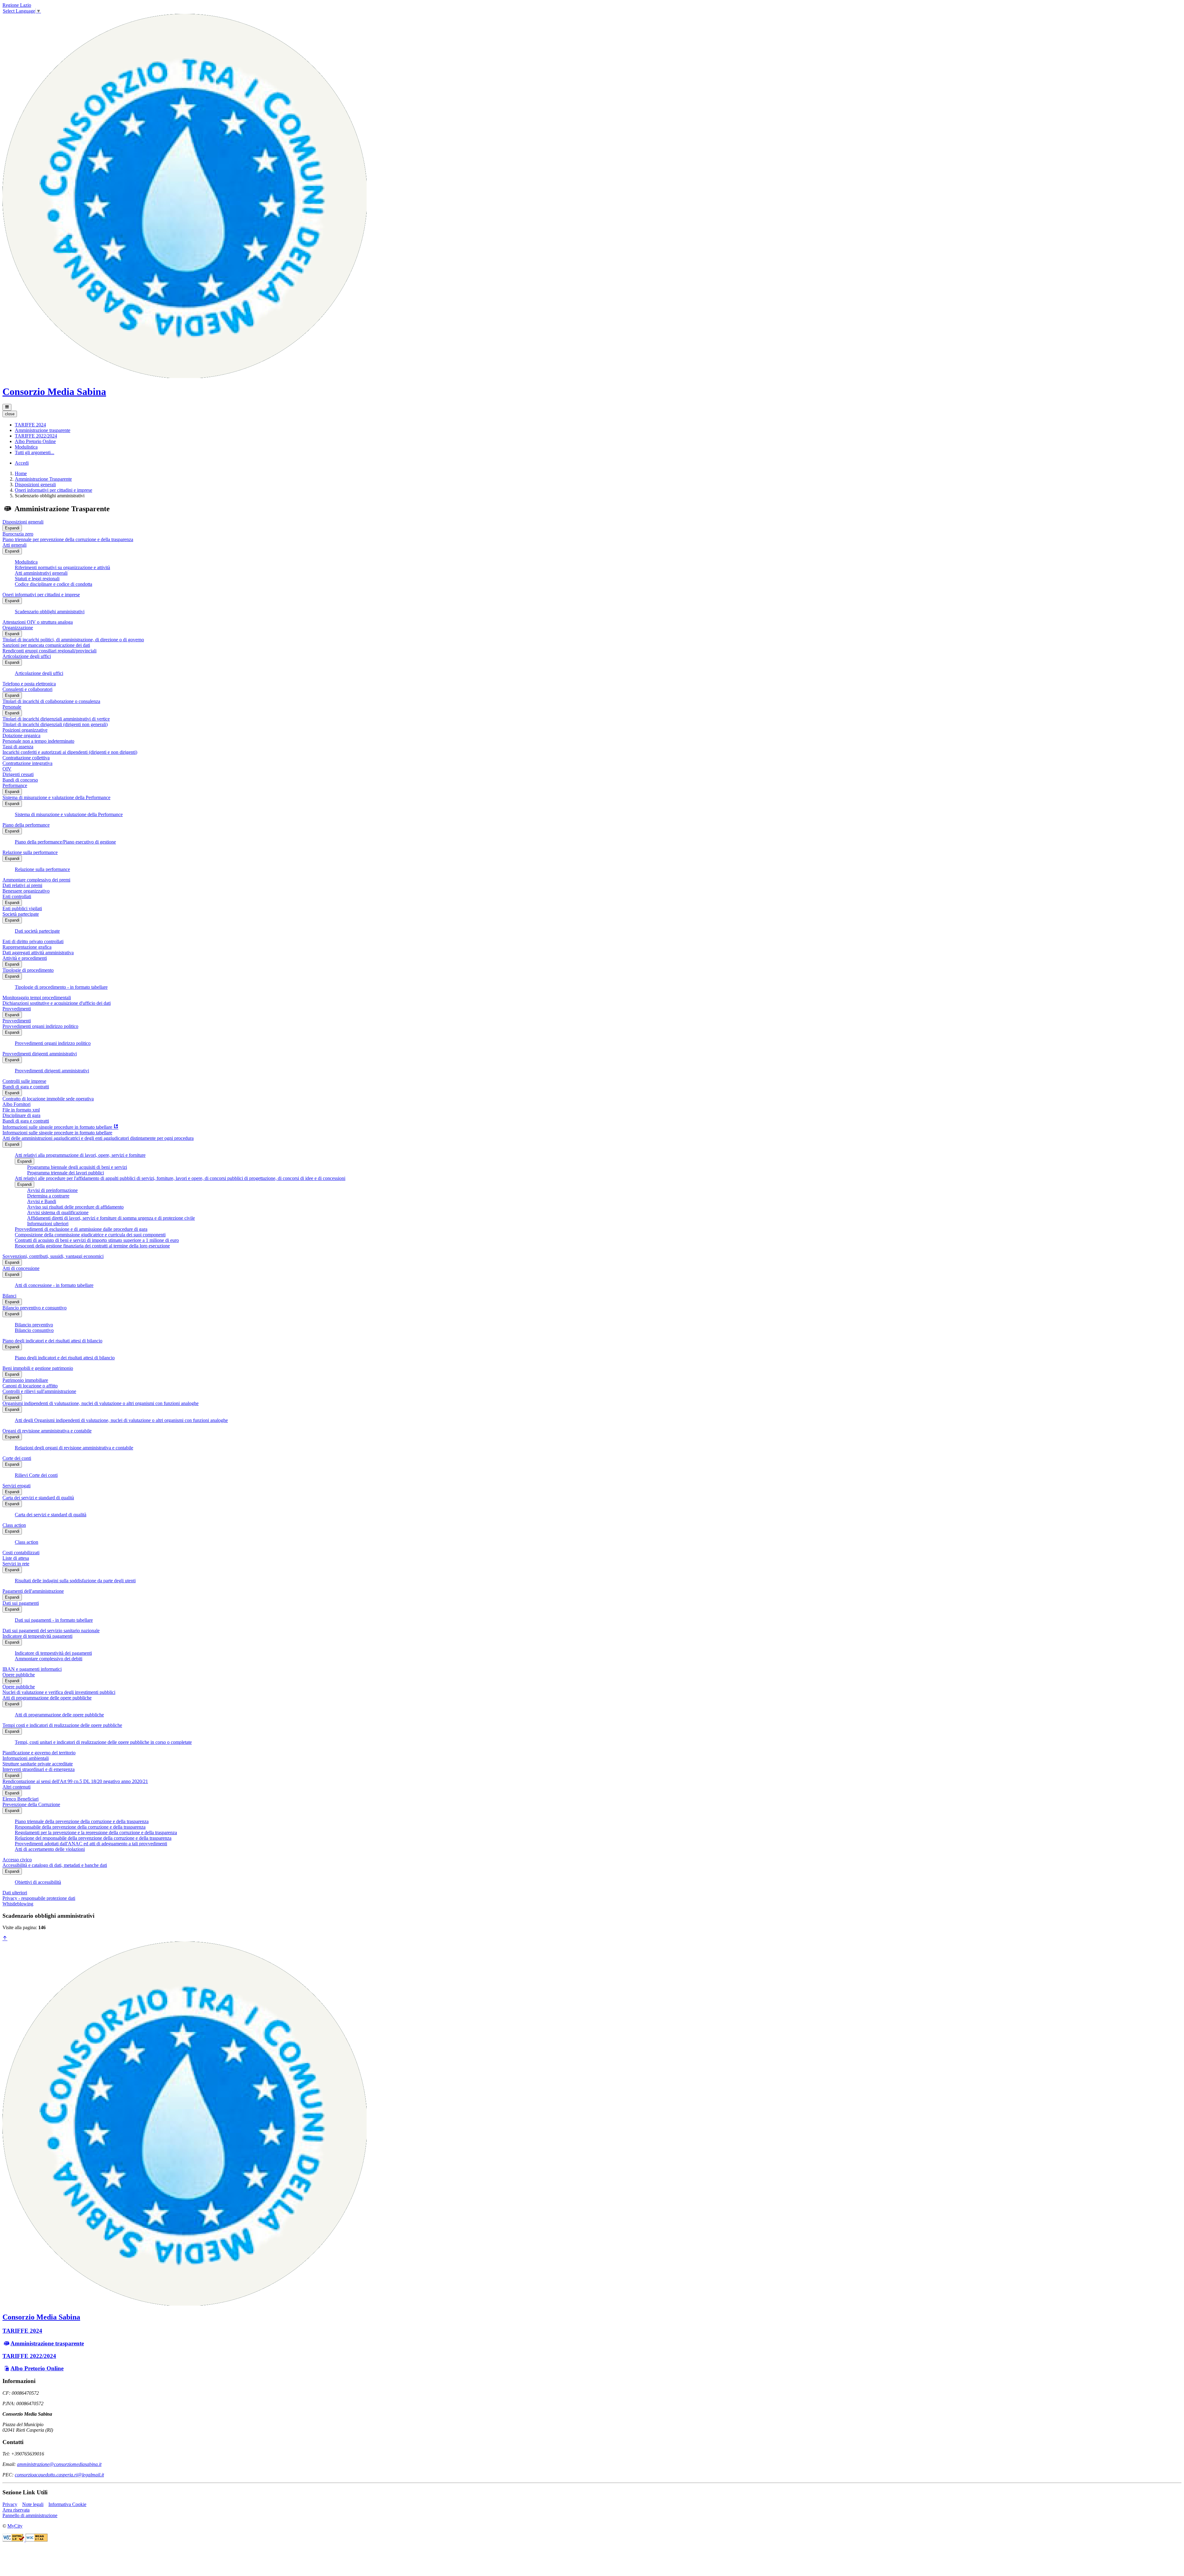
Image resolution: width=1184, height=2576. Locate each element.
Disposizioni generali (35, 485)
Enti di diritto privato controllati (33, 941)
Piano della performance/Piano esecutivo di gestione (65, 842)
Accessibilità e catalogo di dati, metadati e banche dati (55, 1865)
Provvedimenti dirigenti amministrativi (40, 1054)
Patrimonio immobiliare (25, 1380)
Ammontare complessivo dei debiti (49, 1659)
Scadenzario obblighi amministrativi (50, 612)
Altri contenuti (16, 1787)
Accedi (22, 463)
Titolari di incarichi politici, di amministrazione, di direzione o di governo (73, 640)
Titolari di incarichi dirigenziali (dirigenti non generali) (55, 724)
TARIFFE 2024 (22, 2331)
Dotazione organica (21, 735)
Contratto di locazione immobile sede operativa (48, 1099)
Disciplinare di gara (21, 1115)
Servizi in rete (16, 1564)
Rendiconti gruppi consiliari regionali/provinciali (49, 651)
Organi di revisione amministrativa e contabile (47, 1431)
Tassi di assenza (18, 747)
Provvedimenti (17, 1009)
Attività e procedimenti (25, 958)
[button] (30, 425)
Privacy (10, 2504)
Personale (12, 707)
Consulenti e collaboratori (27, 689)
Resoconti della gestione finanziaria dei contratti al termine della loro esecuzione (92, 1246)
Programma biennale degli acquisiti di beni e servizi (77, 1167)
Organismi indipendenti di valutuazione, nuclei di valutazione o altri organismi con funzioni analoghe (101, 1403)
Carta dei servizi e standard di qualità (38, 1498)
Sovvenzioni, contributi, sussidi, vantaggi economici (53, 1256)
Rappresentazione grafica (27, 947)
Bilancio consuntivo (34, 1330)
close (10, 414)
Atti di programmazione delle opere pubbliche (47, 1698)
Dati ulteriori (15, 1893)
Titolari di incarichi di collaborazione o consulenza (51, 701)
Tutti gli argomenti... (35, 452)
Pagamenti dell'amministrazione (33, 1591)
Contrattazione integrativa (27, 763)
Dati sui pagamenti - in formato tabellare (54, 1620)
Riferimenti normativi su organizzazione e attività (62, 567)
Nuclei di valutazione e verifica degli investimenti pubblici (59, 1692)
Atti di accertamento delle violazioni (50, 1849)
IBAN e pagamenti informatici (32, 1669)
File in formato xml (21, 1110)
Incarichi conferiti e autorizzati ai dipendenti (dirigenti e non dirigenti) (70, 752)
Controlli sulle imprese (24, 1081)
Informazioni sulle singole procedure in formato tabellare (57, 1133)
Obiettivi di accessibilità (38, 1882)
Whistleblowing (18, 1904)
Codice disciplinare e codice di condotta (53, 584)
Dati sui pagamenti (21, 1603)
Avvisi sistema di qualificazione (58, 1212)
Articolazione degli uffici (27, 656)
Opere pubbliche (19, 1675)
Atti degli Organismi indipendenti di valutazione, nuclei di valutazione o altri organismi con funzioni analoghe (121, 1420)
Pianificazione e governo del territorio (39, 1753)
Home (21, 473)
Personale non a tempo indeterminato (38, 741)
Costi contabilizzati (21, 1553)
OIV (7, 769)
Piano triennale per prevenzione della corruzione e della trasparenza (68, 539)
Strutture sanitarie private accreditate (38, 1764)
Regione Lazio (17, 5)
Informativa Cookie (67, 2504)
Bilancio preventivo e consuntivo (35, 1308)
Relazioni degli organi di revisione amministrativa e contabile (74, 1448)
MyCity (15, 2526)
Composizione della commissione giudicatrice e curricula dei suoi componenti (90, 1235)
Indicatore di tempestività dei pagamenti (53, 1653)
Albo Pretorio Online (37, 2368)
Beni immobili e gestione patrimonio (38, 1368)
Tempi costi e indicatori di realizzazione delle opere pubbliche (62, 1725)
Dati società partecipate (37, 931)
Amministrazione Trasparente (43, 479)
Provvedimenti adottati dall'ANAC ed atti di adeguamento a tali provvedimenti (91, 1844)
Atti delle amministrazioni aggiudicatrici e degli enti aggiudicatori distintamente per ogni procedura (98, 1138)
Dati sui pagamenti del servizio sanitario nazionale (51, 1631)
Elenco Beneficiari (21, 1799)
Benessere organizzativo (26, 891)
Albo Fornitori (16, 1104)
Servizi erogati (16, 1486)
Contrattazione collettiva (26, 758)
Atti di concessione (21, 1268)
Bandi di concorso (20, 780)
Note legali (33, 2504)
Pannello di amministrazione (30, 2515)
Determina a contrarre (48, 1196)
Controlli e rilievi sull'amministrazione (39, 1391)
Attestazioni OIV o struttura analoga (38, 622)
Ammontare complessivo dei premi (36, 880)
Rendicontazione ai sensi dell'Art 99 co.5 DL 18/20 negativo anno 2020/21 (75, 1781)
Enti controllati (17, 896)
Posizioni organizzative (25, 730)
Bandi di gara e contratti (26, 1087)
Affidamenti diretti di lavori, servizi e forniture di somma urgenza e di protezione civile (111, 1218)
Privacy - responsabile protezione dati (39, 1898)
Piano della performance (26, 825)
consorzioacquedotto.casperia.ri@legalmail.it (59, 2475)
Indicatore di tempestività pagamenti (37, 1636)
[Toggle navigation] (7, 407)
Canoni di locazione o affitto (30, 1386)
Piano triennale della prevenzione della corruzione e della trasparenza (82, 1821)
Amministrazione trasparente (47, 2343)
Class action (14, 1525)
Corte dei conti (17, 1458)
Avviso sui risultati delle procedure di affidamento (75, 1207)
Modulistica (26, 562)
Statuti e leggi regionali (37, 579)
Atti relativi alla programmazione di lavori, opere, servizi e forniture (80, 1155)
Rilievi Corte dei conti (36, 1475)
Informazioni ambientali (26, 1758)
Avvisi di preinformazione (52, 1190)
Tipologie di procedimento (28, 970)
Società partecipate (21, 914)
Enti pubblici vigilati (22, 908)
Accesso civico (17, 1860)
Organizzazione (18, 628)
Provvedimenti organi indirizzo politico (40, 1026)
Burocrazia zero (18, 534)
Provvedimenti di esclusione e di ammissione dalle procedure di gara (81, 1229)
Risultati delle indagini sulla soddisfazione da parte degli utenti (75, 1581)
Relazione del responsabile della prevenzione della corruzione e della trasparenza (93, 1838)
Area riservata (16, 2510)
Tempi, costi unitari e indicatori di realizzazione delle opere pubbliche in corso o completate (103, 1742)
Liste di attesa (16, 1558)
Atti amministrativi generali (41, 573)
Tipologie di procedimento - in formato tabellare (61, 987)
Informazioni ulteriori (48, 1224)
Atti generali (14, 545)
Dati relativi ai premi (22, 885)
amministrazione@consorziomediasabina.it (59, 2464)
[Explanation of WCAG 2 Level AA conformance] (37, 2540)
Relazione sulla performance (30, 852)
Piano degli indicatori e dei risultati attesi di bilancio (52, 1341)
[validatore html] (14, 2540)
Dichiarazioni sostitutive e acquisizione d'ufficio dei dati (57, 1003)
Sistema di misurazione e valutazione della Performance (56, 797)
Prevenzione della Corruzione (31, 1804)
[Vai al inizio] (5, 1939)
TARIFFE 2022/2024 (29, 2356)
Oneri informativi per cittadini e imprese (53, 490)
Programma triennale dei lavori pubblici (66, 1173)
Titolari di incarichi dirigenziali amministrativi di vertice (56, 719)
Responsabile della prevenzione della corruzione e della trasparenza (80, 1827)
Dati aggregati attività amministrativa (38, 953)
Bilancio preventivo (34, 1325)
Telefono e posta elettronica (29, 684)
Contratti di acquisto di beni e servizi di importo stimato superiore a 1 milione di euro (97, 1240)
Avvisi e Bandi (42, 1201)
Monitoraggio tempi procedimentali (37, 998)
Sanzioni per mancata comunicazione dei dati (46, 645)
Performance (15, 785)
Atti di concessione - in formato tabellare (54, 1285)
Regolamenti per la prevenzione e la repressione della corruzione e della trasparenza (96, 1832)
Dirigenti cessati (18, 774)
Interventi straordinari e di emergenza (39, 1769)
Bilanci (9, 1296)
